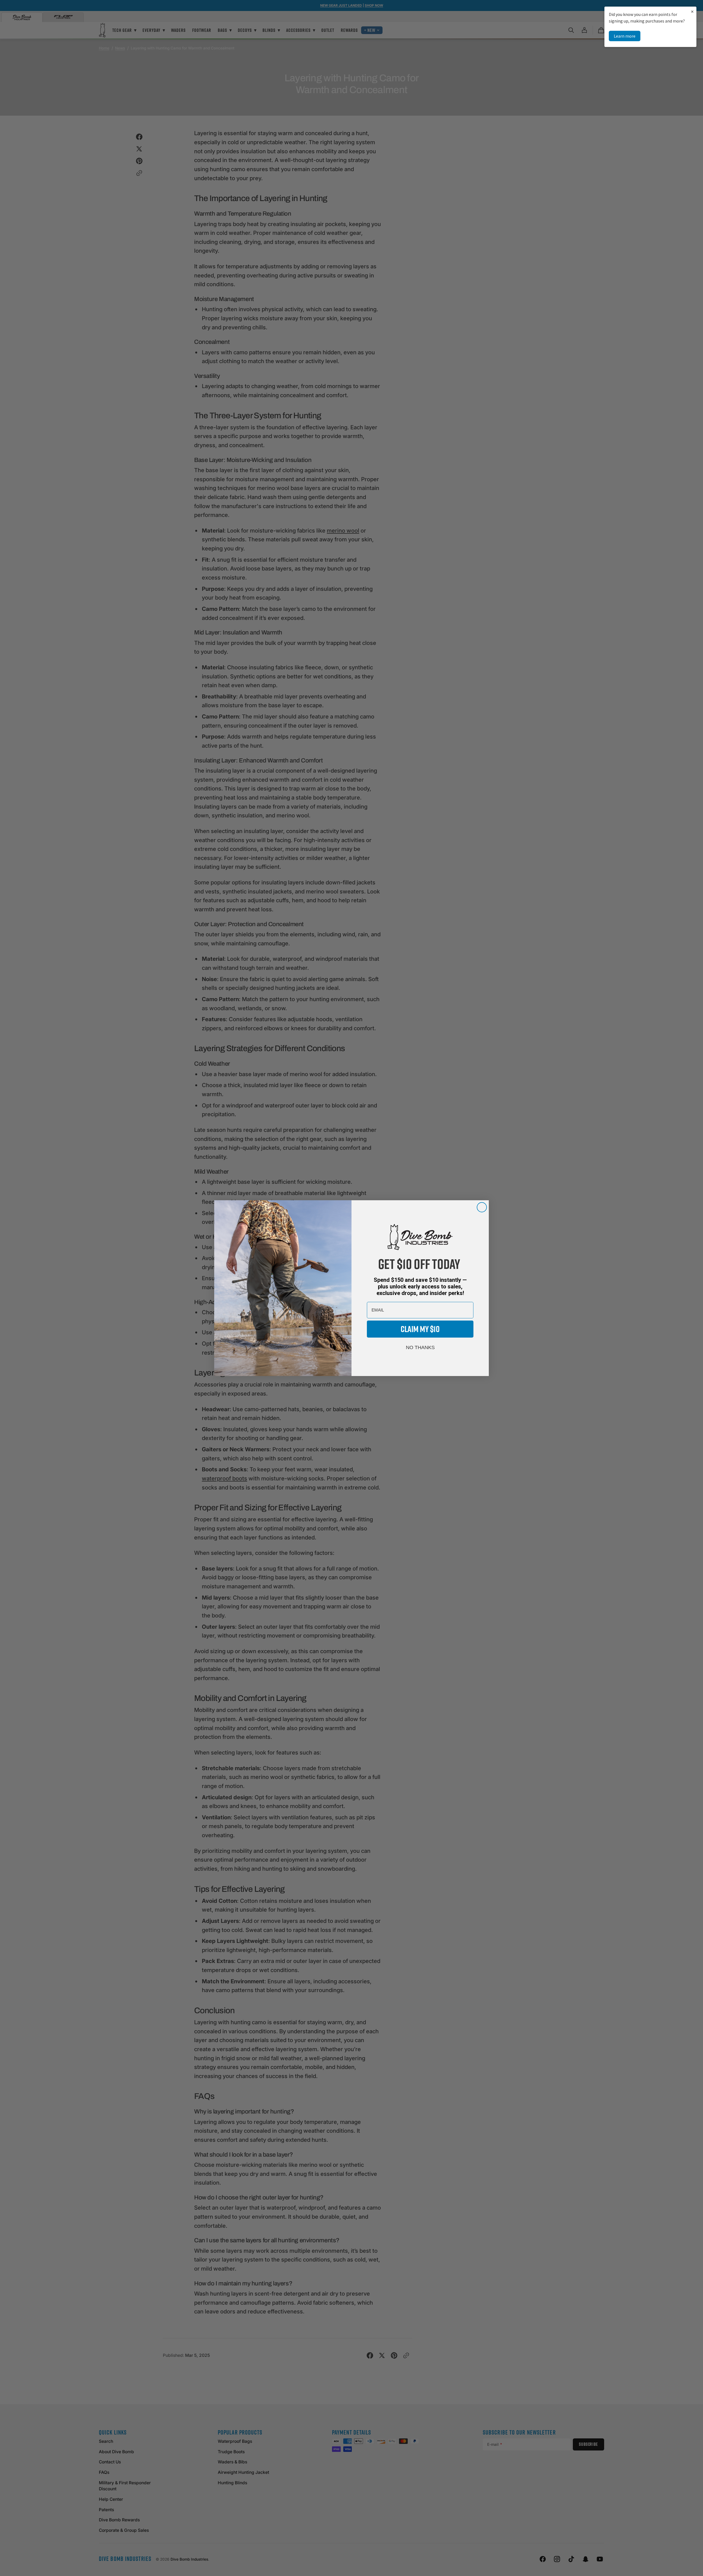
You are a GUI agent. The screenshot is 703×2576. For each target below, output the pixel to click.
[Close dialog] (482, 1207)
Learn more (625, 36)
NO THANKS (420, 1347)
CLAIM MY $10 (420, 1329)
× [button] (692, 11)
